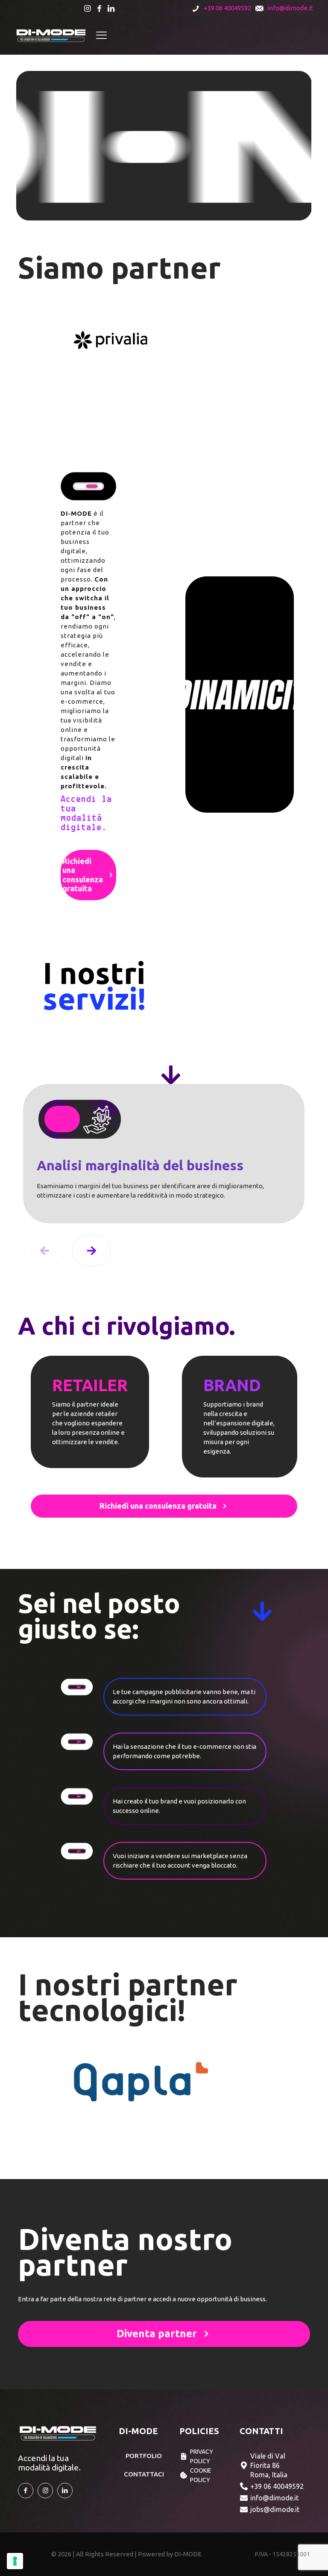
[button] (91, 1251)
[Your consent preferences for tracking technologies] (15, 2561)
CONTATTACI (144, 2474)
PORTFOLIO (144, 2456)
